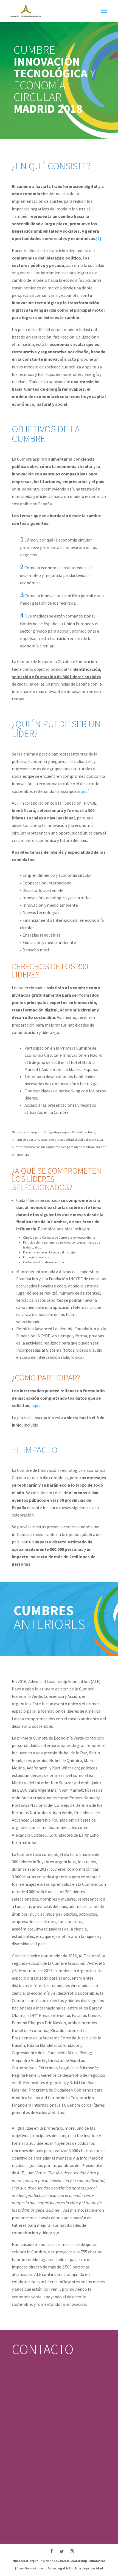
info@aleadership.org (32, 2423)
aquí (85, 791)
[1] (99, 238)
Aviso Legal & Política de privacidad (75, 2568)
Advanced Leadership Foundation (80, 2561)
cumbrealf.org (23, 2561)
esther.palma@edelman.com (38, 2463)
